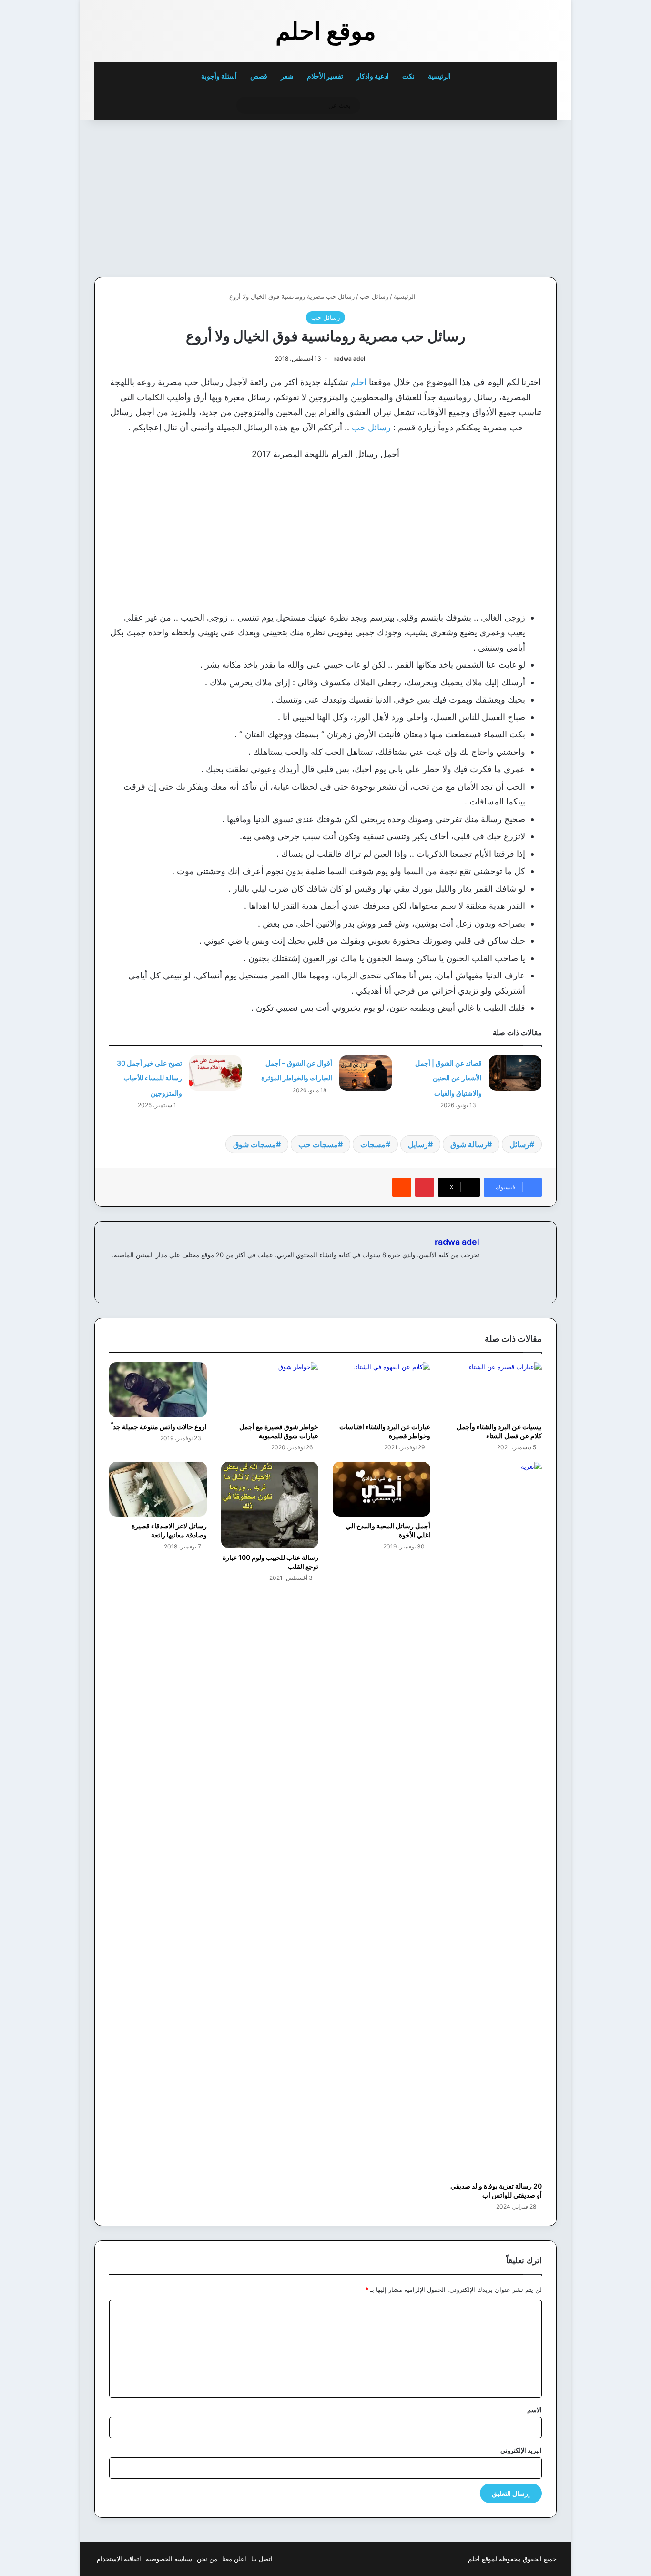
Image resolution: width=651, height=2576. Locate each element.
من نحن (207, 2559)
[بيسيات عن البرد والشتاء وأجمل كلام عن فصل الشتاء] (493, 1390)
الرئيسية (440, 76)
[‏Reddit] (402, 1187)
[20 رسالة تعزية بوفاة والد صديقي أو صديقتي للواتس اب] (493, 1819)
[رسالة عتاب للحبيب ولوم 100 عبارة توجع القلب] (270, 1505)
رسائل (519, 1144)
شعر (287, 76)
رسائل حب (374, 296)
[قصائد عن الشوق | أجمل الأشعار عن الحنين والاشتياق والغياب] (515, 1073)
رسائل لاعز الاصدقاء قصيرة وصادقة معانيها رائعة (169, 1530)
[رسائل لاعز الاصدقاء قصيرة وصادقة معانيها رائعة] (158, 1489)
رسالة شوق (469, 1144)
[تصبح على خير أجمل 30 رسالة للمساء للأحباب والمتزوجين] (215, 1073)
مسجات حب (318, 1144)
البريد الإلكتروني (521, 2450)
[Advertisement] (491, 196)
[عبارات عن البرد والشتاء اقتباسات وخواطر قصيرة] (381, 1390)
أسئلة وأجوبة (219, 76)
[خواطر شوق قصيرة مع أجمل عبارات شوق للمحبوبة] (270, 1390)
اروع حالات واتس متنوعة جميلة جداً (159, 1427)
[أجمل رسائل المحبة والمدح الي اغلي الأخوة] (381, 1489)
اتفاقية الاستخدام (119, 2559)
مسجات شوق (254, 1144)
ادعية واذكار (373, 76)
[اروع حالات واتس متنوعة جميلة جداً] (158, 1390)
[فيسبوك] (474, 1271)
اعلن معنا (234, 2559)
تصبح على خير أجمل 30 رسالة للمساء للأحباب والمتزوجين (149, 1078)
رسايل (418, 1144)
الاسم (534, 2410)
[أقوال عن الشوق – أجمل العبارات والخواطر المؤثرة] (366, 1073)
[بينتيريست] (425, 1187)
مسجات (373, 1144)
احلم (358, 382)
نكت (408, 76)
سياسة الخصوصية (169, 2559)
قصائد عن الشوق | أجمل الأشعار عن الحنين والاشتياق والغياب (448, 1078)
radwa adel (350, 359)
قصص (259, 76)
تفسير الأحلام (325, 76)
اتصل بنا (262, 2559)
